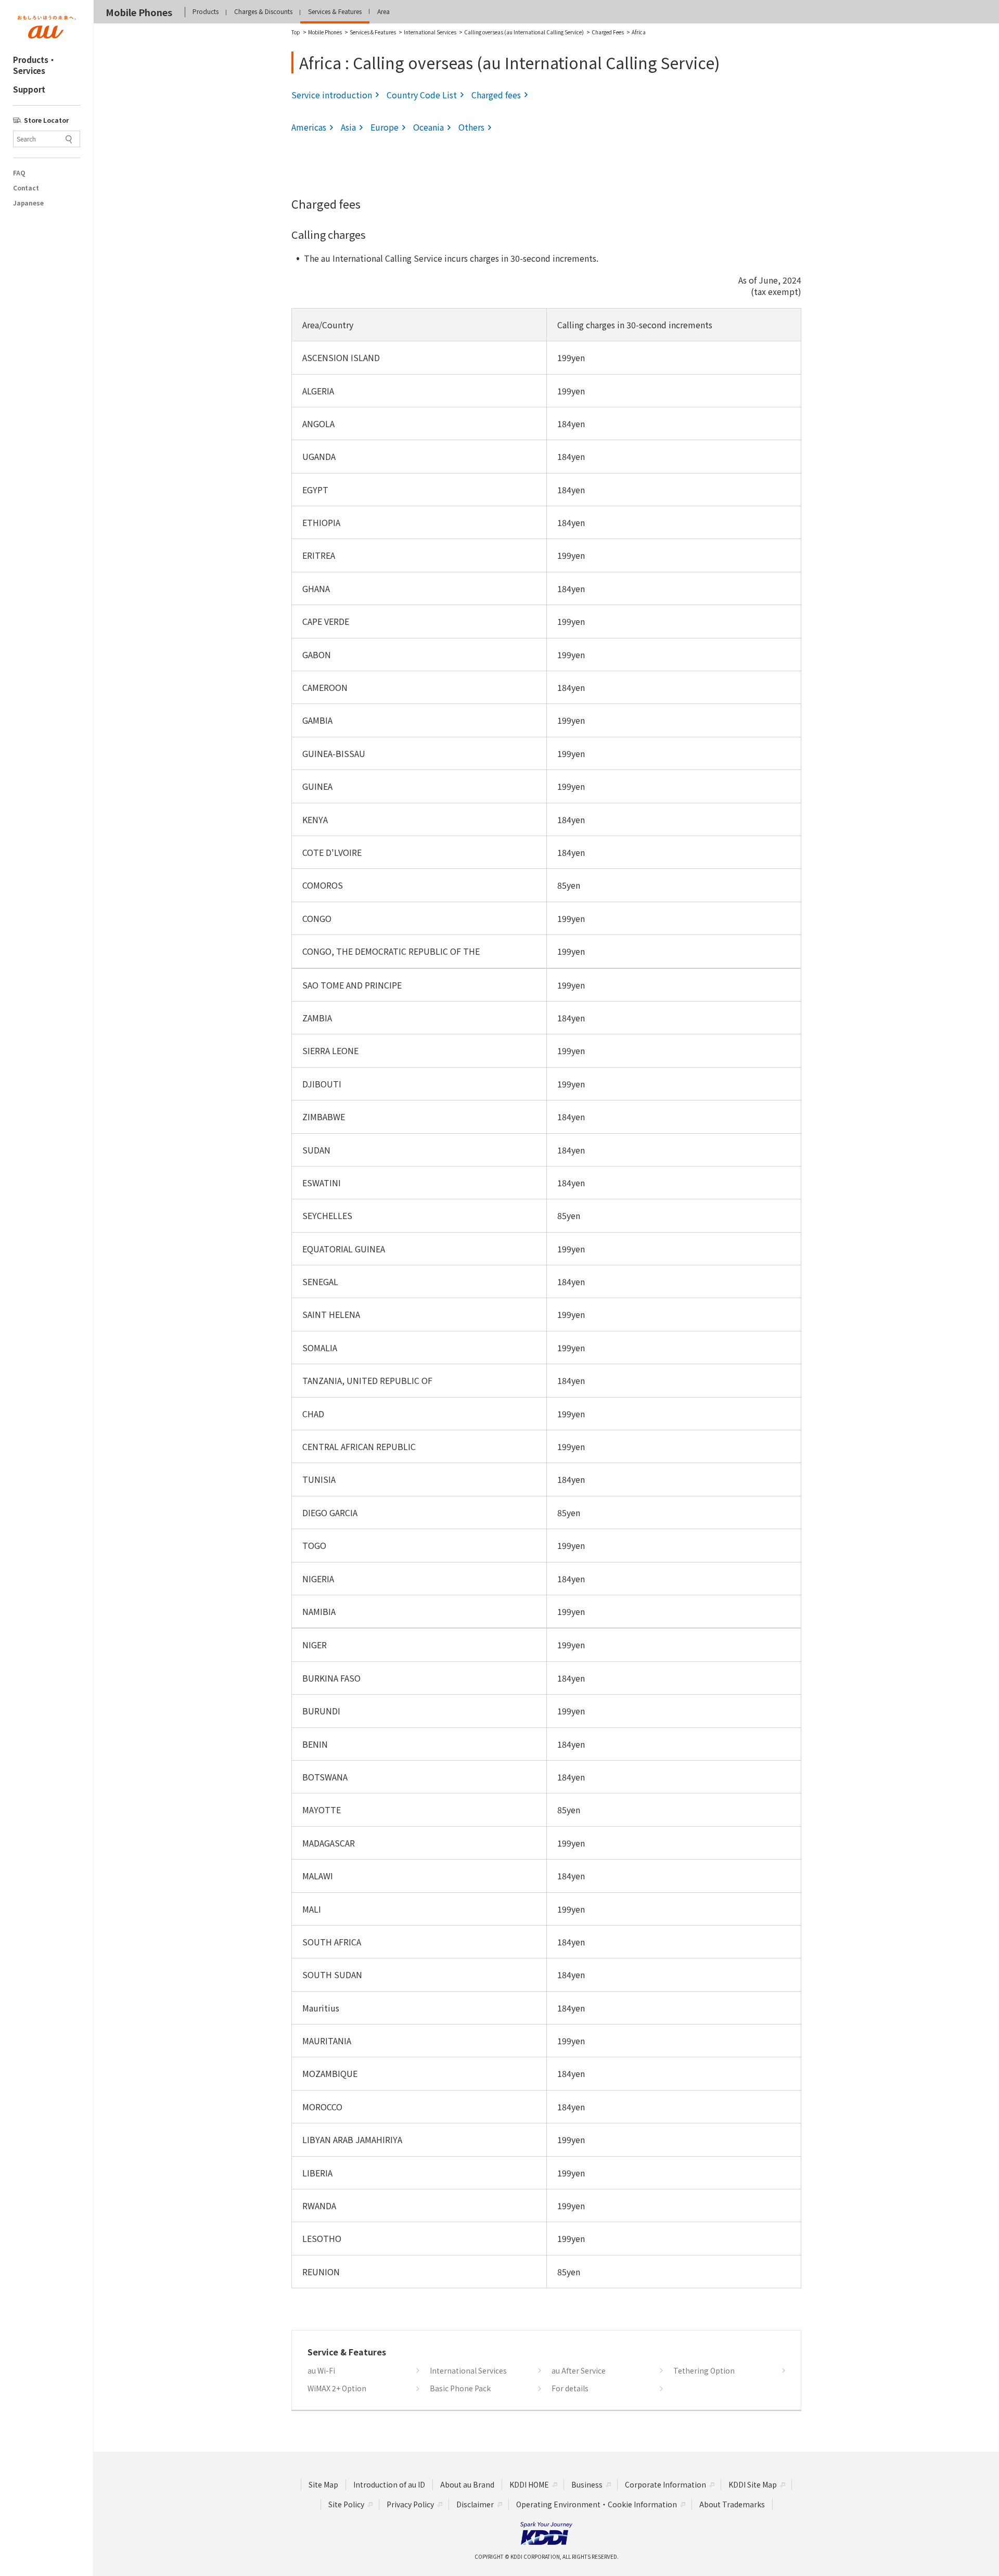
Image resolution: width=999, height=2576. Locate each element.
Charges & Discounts (263, 11)
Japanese (28, 203)
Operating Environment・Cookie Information (597, 2504)
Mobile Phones (139, 12)
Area (383, 11)
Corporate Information (665, 2484)
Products (206, 11)
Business (587, 2484)
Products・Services (35, 65)
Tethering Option (704, 2371)
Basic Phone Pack (460, 2388)
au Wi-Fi (321, 2371)
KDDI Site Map (753, 2484)
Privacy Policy (410, 2504)
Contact (26, 188)
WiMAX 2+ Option (337, 2388)
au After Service (579, 2371)
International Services (468, 2371)
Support (29, 89)
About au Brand (467, 2484)
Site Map (323, 2484)
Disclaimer (475, 2504)
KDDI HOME (529, 2484)
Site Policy (346, 2504)
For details (570, 2388)
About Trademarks (732, 2504)
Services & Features (335, 11)
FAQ (19, 173)
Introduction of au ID (389, 2484)
